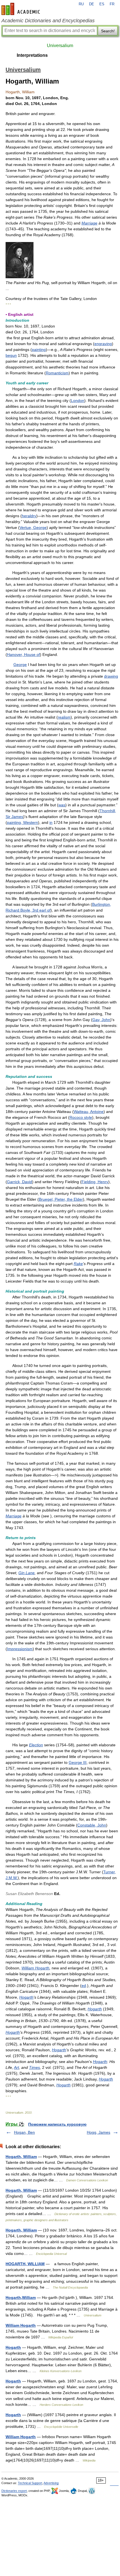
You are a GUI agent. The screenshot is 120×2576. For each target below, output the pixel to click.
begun (11, 355)
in (51, 822)
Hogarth (26, 1997)
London (78, 401)
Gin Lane (27, 1573)
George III (78, 1762)
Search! (108, 31)
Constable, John (92, 1825)
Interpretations (32, 55)
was (62, 805)
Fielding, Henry (95, 1182)
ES (102, 4)
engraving (103, 344)
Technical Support (30, 2483)
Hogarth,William (21, 2297)
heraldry (29, 516)
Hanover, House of (23, 655)
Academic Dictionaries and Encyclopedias (48, 21)
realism (64, 717)
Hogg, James (99, 2132)
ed (84, 1986)
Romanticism (57, 373)
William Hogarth (35, 1968)
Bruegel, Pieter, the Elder (61, 1199)
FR (112, 4)
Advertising (51, 2483)
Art (16, 2067)
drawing (111, 676)
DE (92, 4)
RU (81, 4)
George (20, 665)
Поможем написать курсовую (57, 2124)
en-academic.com (21, 9)
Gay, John (101, 1020)
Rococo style (81, 1117)
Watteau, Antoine (89, 1112)
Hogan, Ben (24, 2132)
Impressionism (20, 1649)
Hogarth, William (21, 2157)
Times (34, 2067)
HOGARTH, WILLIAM (25, 2264)
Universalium (60, 46)
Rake (78, 1264)
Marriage (89, 223)
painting (39, 350)
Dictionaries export (14, 2491)
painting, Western (22, 822)
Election (36, 1745)
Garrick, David (20, 1182)
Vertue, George (33, 528)
